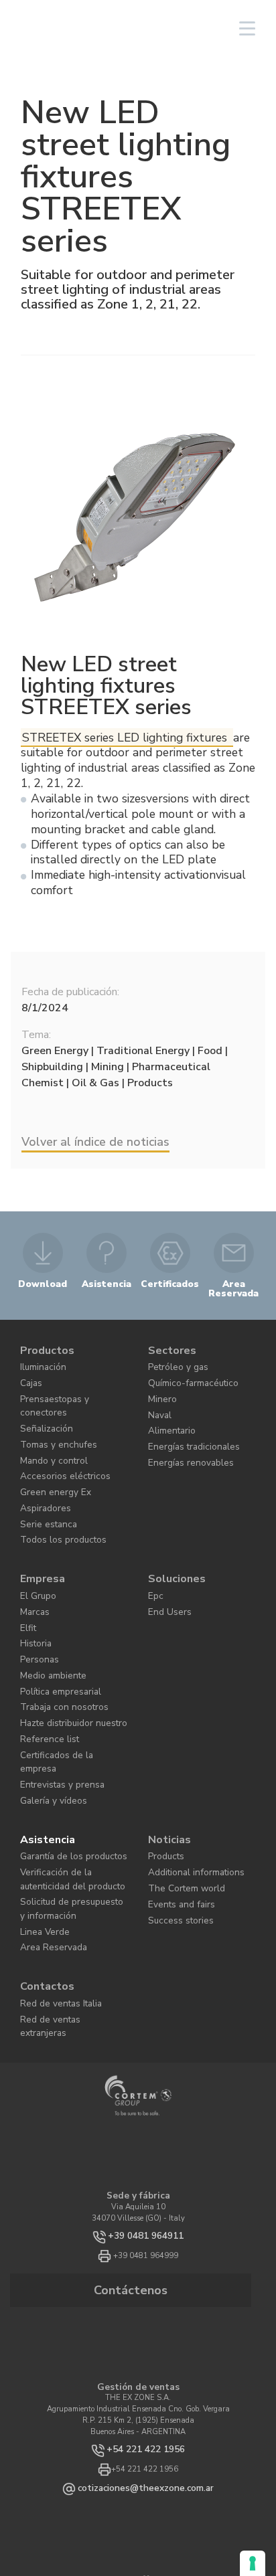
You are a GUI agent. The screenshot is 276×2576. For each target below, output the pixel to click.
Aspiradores (40, 1469)
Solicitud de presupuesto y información (63, 1796)
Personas (35, 1599)
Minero (159, 1387)
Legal (224, 2519)
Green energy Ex (48, 1455)
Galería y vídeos (47, 1707)
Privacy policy (141, 2519)
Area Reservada (47, 1828)
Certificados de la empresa (64, 1680)
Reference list (43, 1666)
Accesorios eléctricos (53, 1441)
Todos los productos (52, 1495)
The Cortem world (178, 1783)
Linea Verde (40, 1815)
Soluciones (172, 1531)
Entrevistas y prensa (55, 1694)
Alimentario (168, 1414)
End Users (165, 1558)
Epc (154, 1544)
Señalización (42, 1401)
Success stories (172, 1810)
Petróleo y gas (171, 1360)
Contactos (43, 1864)
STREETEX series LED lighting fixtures (126, 738)
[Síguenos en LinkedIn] (115, 2443)
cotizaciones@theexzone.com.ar (146, 2336)
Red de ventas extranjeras (64, 1890)
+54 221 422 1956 (146, 2299)
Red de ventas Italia (54, 1877)
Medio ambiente (46, 1612)
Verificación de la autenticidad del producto (71, 1774)
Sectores (168, 1347)
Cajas (30, 1374)
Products (162, 1756)
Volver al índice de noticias (95, 1142)
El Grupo (35, 1544)
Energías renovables (182, 1441)
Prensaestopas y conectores (65, 1387)
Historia (33, 1585)
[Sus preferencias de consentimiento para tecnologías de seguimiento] (253, 2563)
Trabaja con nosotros (55, 1639)
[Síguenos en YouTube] (151, 2443)
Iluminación (40, 1360)
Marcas (33, 1558)
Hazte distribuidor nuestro (64, 1653)
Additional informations (188, 1769)
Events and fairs (176, 1797)
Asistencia (44, 1742)
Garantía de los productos (63, 1756)
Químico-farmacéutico (185, 1374)
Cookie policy (189, 2519)
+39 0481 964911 (146, 2093)
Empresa (39, 1531)
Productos (43, 1347)
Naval (159, 1401)
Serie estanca (43, 1482)
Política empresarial (54, 1626)
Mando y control (47, 1428)
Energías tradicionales (186, 1428)
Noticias (166, 1742)
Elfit (27, 1572)
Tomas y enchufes (50, 1414)
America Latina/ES (123, 28)
